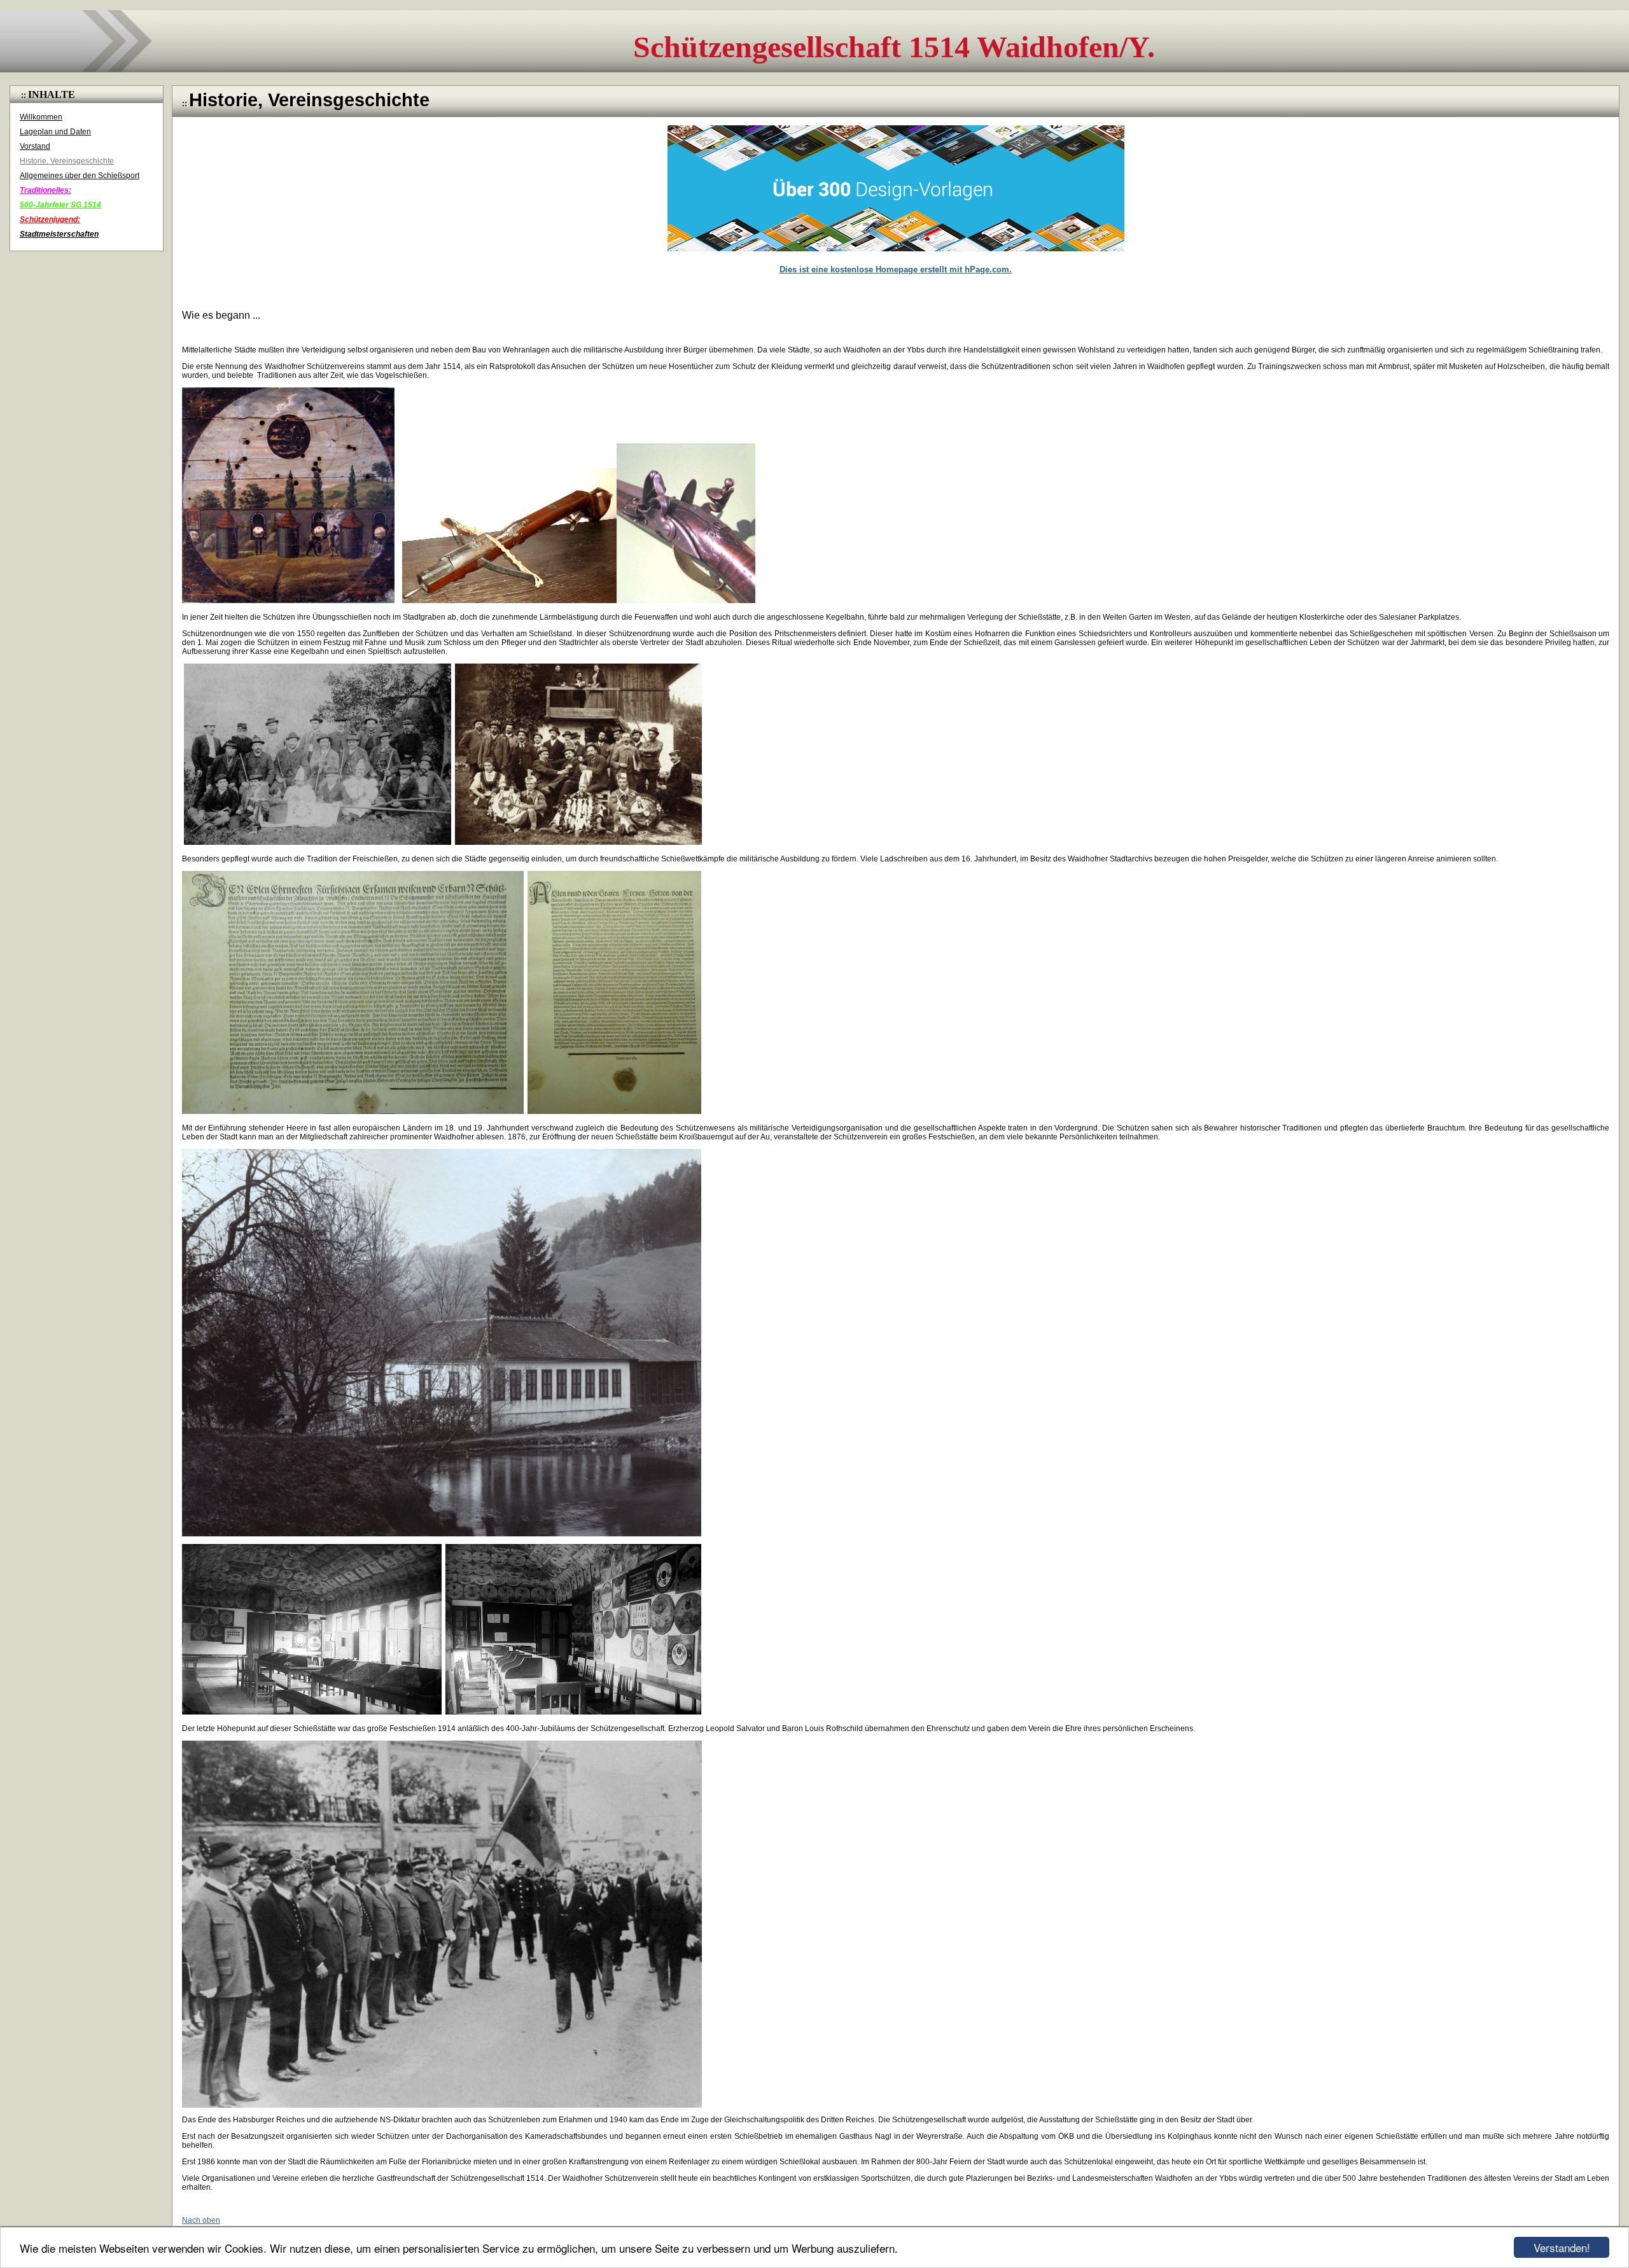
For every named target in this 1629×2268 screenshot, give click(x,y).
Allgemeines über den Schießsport (80, 176)
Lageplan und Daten (55, 132)
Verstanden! (1562, 2247)
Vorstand (35, 146)
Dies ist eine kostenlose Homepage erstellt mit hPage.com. (896, 269)
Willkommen (41, 117)
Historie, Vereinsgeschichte (67, 161)
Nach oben (201, 2220)
